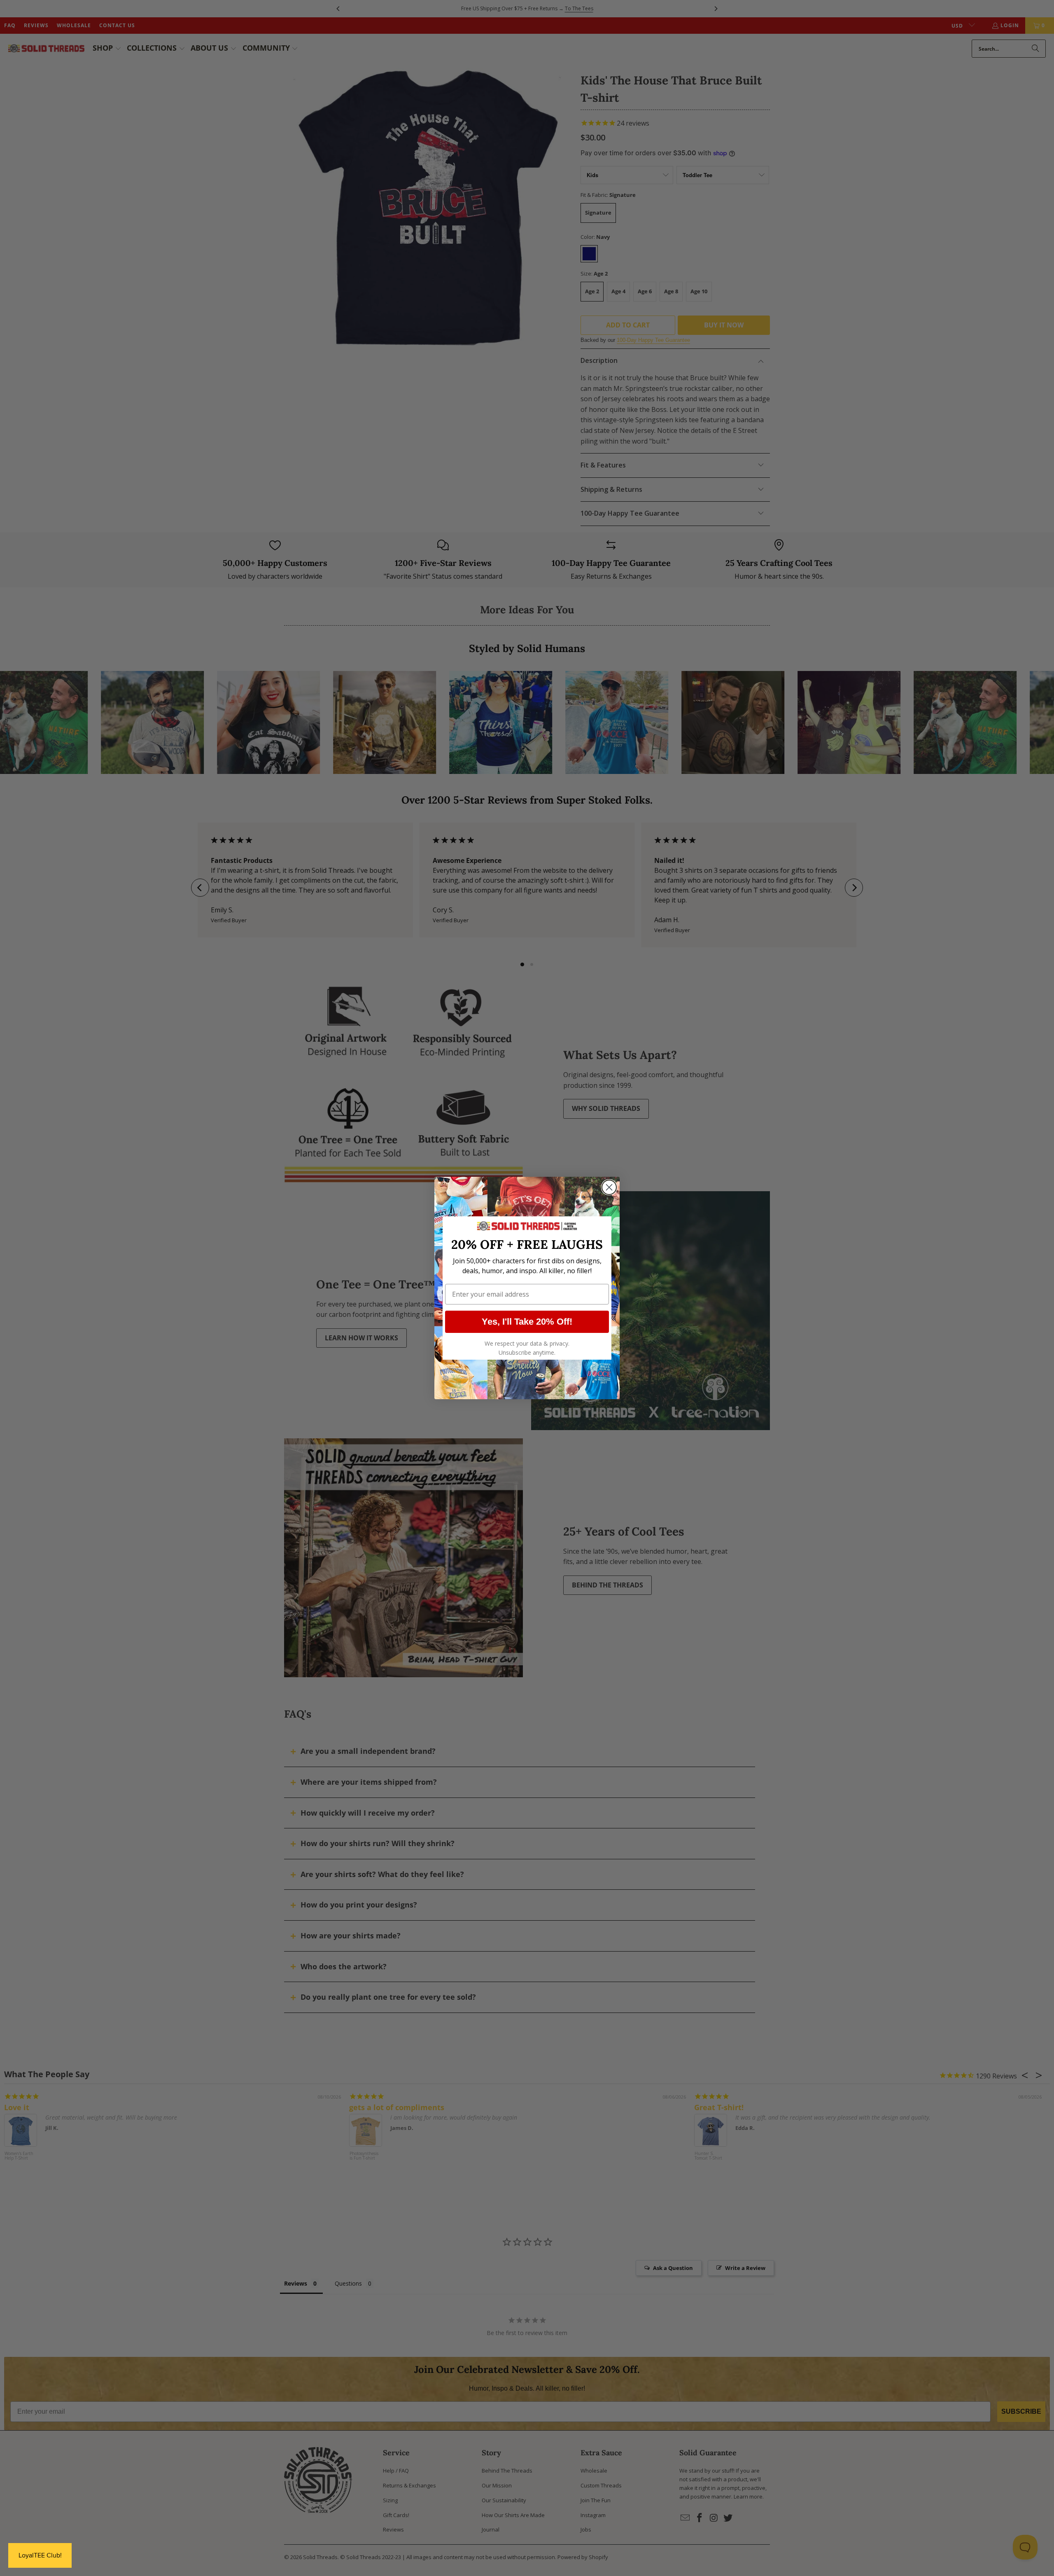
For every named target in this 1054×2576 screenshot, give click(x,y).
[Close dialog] (609, 1187)
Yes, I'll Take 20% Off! (527, 1322)
